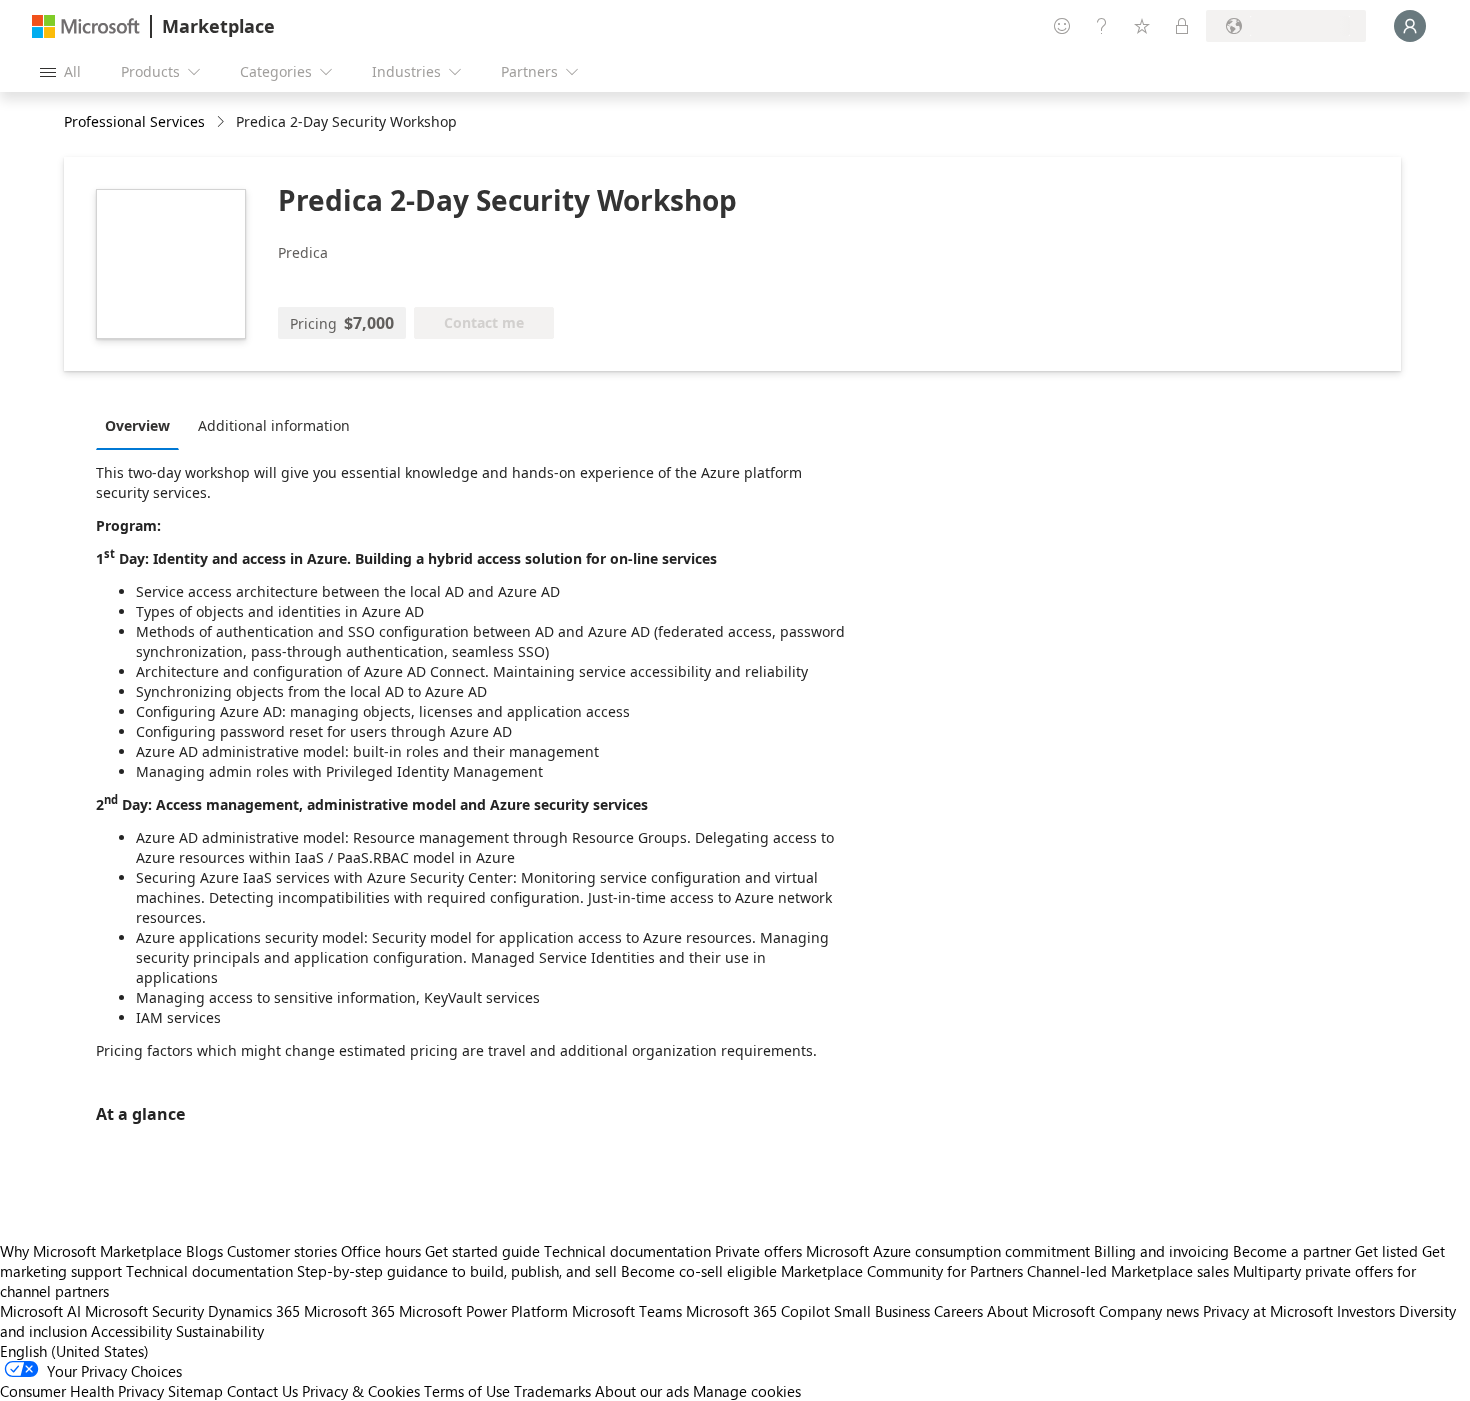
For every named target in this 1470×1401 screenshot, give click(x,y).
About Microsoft (1041, 1311)
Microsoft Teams (627, 1311)
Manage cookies (747, 1391)
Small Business (882, 1311)
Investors (1366, 1311)
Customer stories (282, 1251)
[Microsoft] (86, 26)
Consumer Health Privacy (82, 1391)
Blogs (204, 1251)
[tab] (142, 425)
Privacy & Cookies (361, 1391)
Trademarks (552, 1391)
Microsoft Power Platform (483, 1311)
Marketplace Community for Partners (902, 1271)
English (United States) (74, 1351)
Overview (137, 425)
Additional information (274, 425)
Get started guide (482, 1251)
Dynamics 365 (254, 1311)
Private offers (758, 1251)
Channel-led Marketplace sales (1128, 1271)
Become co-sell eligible (699, 1271)
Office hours (381, 1251)
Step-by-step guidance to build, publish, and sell (457, 1271)
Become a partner (1292, 1251)
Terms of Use (467, 1391)
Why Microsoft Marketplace (91, 1251)
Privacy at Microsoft (1268, 1311)
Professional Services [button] (134, 121)
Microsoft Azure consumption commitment (950, 1251)
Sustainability (220, 1331)
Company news (1149, 1311)
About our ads (642, 1391)
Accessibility (131, 1331)
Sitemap (195, 1391)
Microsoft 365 (349, 1311)
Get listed (1386, 1251)
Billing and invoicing (1161, 1251)
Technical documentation (627, 1251)
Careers (958, 1311)
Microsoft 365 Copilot (758, 1311)
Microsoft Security (144, 1311)
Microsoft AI (40, 1311)
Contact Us (262, 1391)
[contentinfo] (222, 122)
